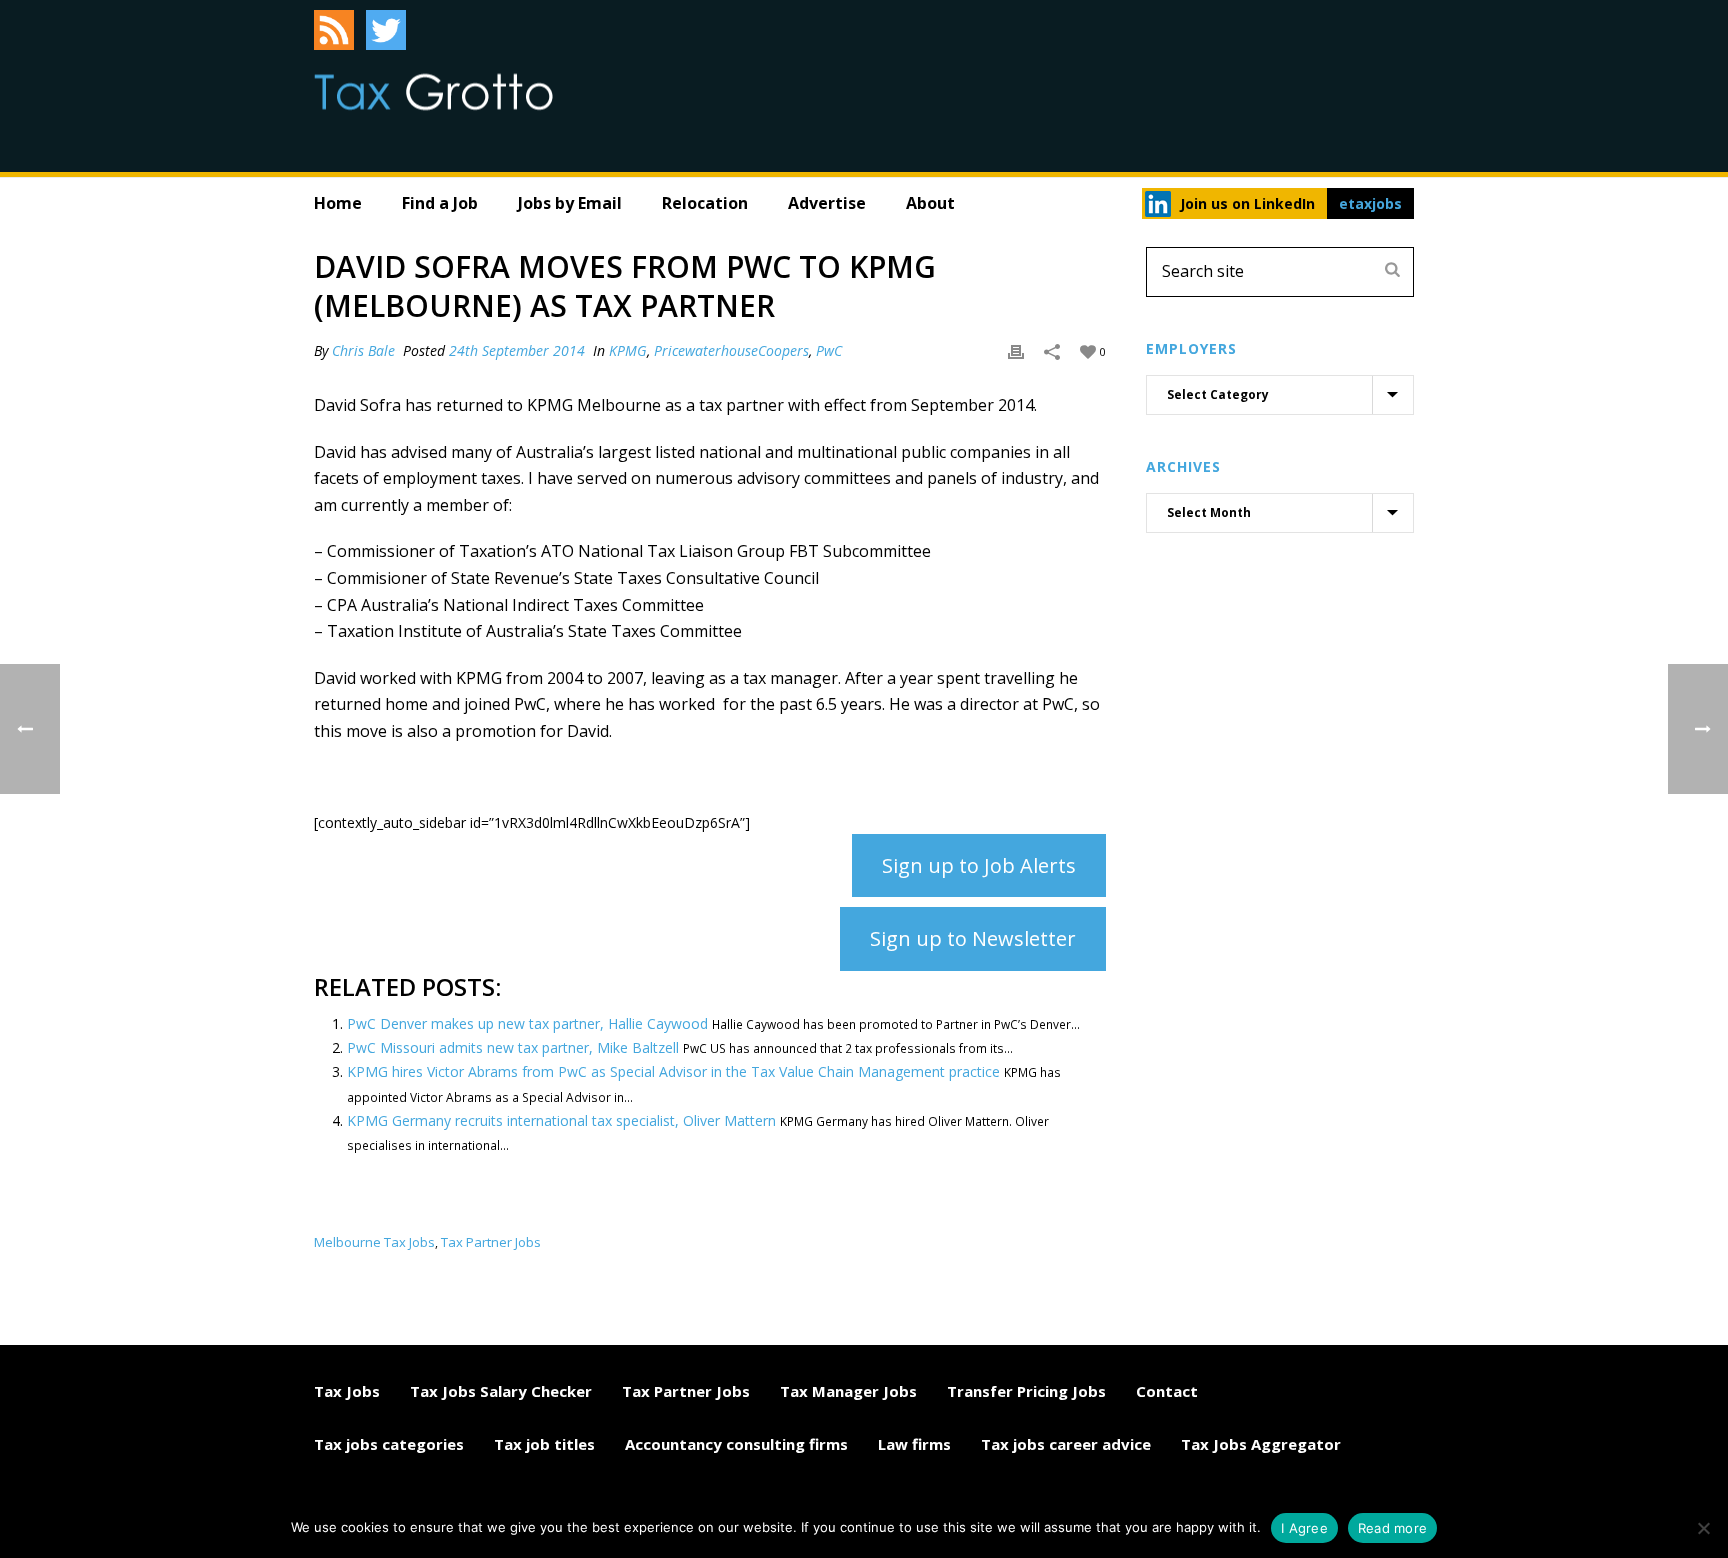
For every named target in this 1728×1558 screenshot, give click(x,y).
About (930, 203)
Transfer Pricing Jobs (1026, 1391)
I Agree (1304, 1528)
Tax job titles (544, 1444)
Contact (1167, 1391)
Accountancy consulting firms (736, 1444)
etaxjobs (1370, 203)
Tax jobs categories (389, 1444)
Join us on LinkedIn (1247, 203)
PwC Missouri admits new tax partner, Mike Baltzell (513, 1047)
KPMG (628, 350)
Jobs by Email (570, 203)
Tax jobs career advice (1066, 1444)
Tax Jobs (347, 1391)
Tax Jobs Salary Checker (501, 1391)
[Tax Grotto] (433, 92)
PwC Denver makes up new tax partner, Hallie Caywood (527, 1023)
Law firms (914, 1444)
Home (338, 203)
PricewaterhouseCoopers (731, 350)
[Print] (1016, 350)
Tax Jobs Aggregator (1261, 1444)
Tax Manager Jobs (848, 1391)
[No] (1703, 1528)
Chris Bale (363, 350)
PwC (829, 350)
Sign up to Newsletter (973, 938)
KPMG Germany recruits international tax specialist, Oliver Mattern (561, 1120)
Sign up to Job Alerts (979, 865)
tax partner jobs (491, 1242)
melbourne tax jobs (374, 1242)
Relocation (705, 203)
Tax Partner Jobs (686, 1391)
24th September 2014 (517, 350)
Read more (1392, 1528)
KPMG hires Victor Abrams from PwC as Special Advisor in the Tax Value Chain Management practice (673, 1071)
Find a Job (440, 203)
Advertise (827, 203)
